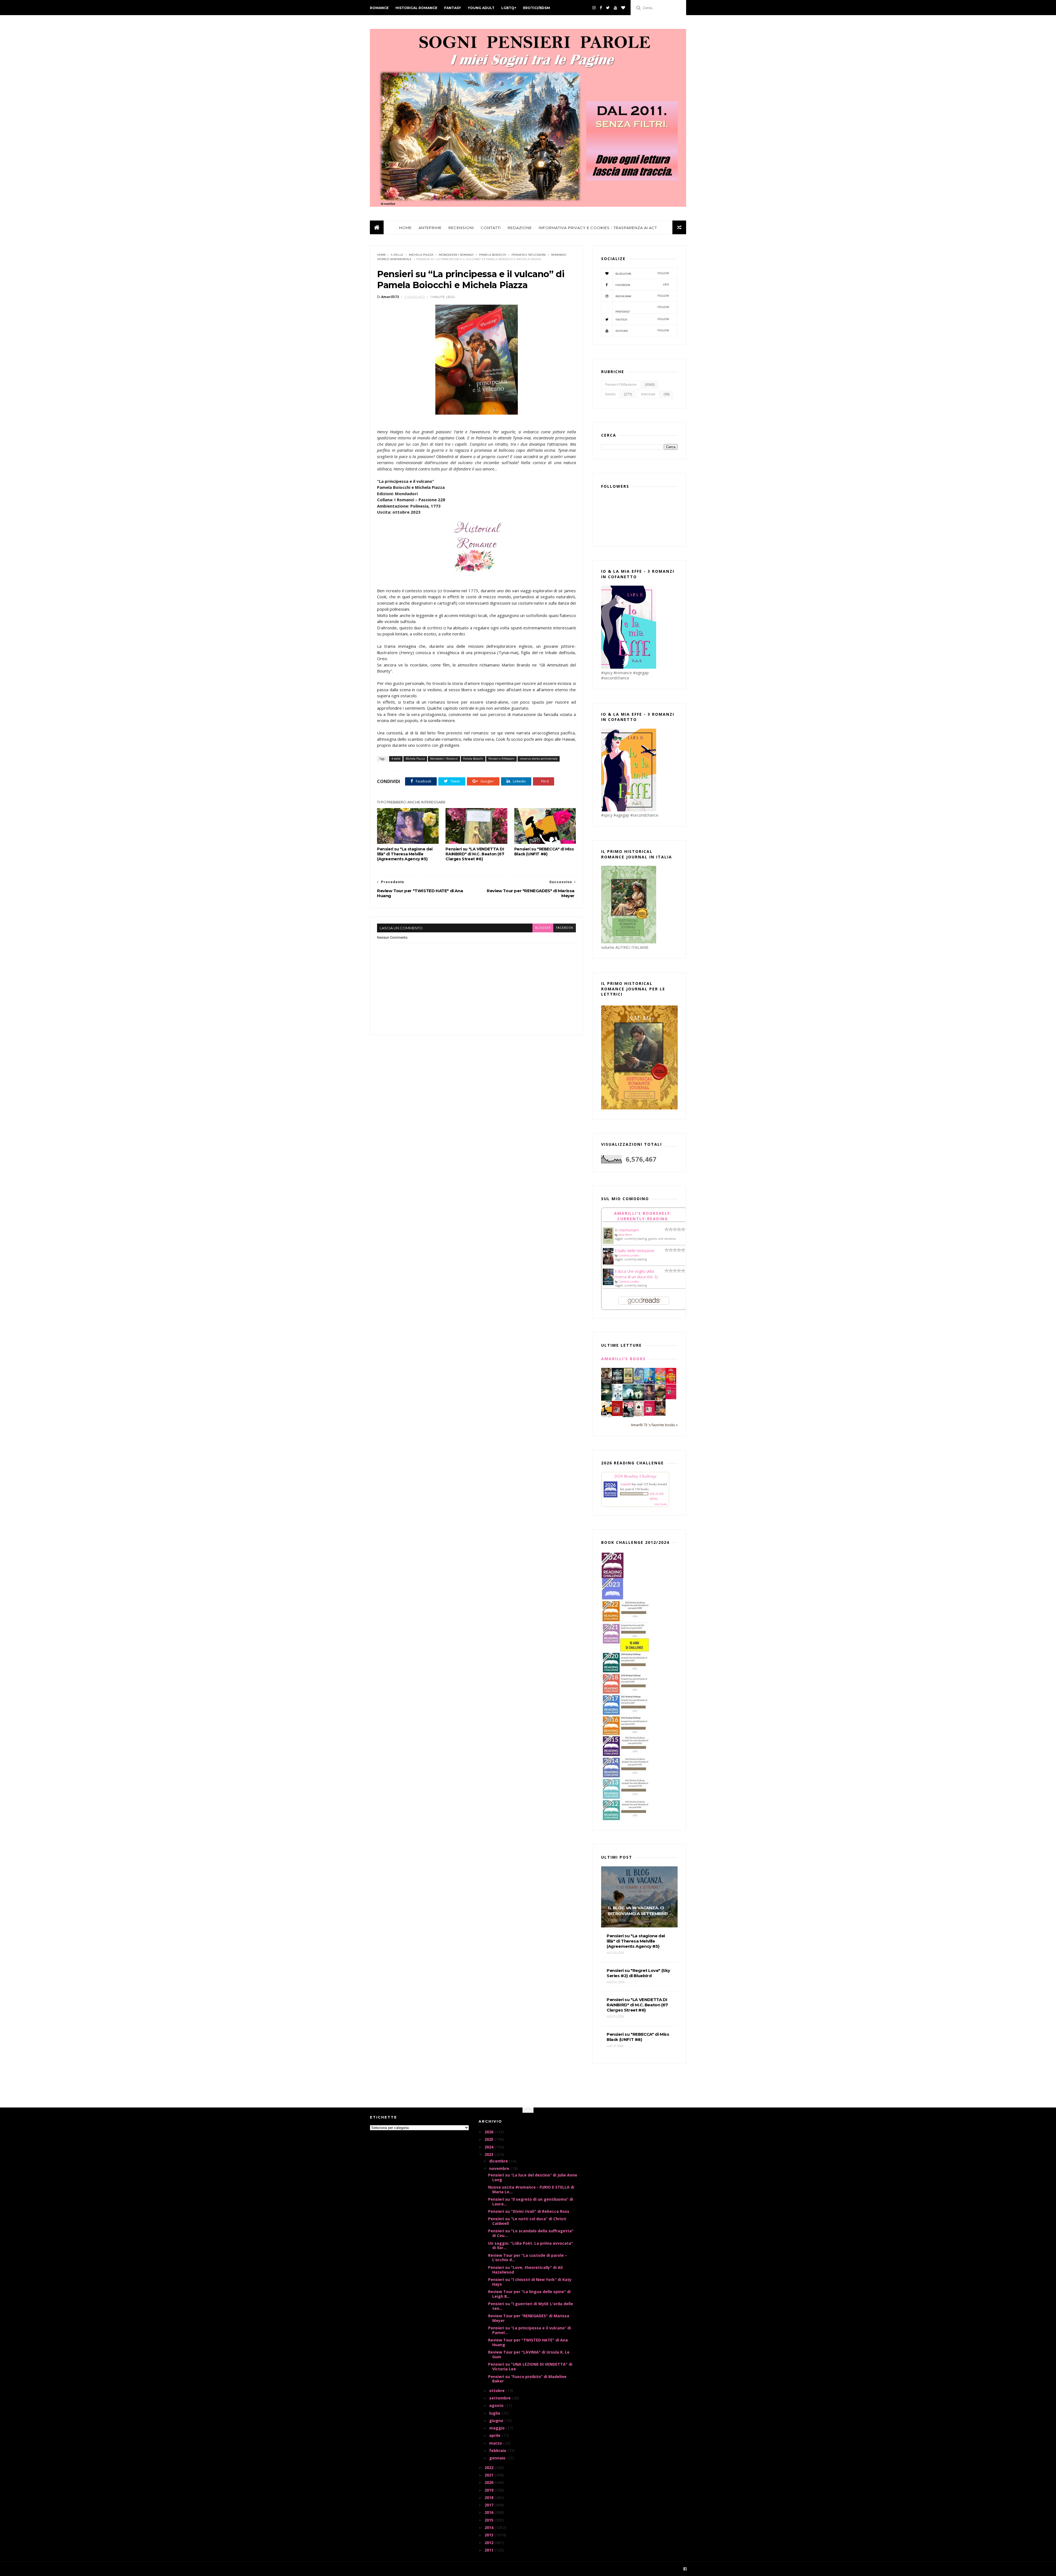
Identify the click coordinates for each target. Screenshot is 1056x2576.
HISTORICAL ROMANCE (416, 8)
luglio (495, 2413)
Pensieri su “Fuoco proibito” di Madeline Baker (527, 2379)
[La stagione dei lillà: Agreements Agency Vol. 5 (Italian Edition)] (649, 1399)
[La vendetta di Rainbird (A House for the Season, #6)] (671, 1398)
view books (661, 1504)
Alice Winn (625, 1235)
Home (382, 255)
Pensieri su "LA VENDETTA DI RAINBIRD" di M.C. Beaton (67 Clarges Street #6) (475, 854)
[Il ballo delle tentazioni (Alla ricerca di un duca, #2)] (608, 1264)
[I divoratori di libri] (639, 1415)
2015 (490, 2520)
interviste (648, 394)
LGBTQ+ (509, 8)
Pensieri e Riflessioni (529, 255)
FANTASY (453, 8)
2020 (490, 2482)
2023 (490, 2154)
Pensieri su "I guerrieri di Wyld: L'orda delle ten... (531, 2306)
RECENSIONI (461, 228)
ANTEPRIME (430, 228)
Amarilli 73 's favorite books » (654, 1425)
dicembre (499, 2161)
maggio (497, 2428)
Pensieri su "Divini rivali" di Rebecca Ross (529, 2211)
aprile (495, 2435)
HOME (405, 228)
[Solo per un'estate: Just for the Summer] (660, 1383)
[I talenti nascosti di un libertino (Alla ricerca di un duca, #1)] (607, 1384)
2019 (490, 2490)
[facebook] (601, 8)
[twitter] (608, 8)
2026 (490, 2132)
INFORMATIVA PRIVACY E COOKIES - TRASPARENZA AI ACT (598, 228)
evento (610, 394)
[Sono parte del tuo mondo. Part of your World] (649, 1382)
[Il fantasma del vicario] (639, 1399)
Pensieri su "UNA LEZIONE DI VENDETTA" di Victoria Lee (530, 2366)
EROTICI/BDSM (537, 8)
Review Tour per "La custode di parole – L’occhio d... (528, 2258)
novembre (500, 2168)
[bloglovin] (623, 8)
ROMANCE (379, 8)
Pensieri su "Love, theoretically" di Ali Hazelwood (525, 2270)
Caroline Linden (629, 1255)
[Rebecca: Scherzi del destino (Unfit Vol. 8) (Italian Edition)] (607, 1416)
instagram (642, 296)
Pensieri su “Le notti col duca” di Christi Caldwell (527, 2221)
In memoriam (627, 1230)
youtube (642, 331)
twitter (642, 319)
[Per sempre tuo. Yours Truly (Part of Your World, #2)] (671, 1382)
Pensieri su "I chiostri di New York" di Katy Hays (530, 2282)
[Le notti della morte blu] (628, 1399)
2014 (490, 2527)
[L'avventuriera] (617, 1414)
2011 (490, 2550)
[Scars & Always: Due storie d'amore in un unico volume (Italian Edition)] (617, 1382)
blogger (543, 928)
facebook (565, 928)
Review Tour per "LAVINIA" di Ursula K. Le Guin (529, 2354)
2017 (490, 2505)
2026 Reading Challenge (635, 1476)
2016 (490, 2512)
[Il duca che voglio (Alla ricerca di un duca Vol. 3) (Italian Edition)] (608, 1285)
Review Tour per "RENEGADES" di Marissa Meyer (529, 2318)
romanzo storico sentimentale (539, 759)
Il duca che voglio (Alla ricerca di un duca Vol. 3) (636, 1274)
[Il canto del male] (607, 1399)
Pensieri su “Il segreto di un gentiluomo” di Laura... (531, 2202)
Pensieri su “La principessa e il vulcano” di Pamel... (530, 2330)
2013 (490, 2535)
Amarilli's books (623, 1359)
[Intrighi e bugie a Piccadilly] (660, 1399)
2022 (490, 2468)
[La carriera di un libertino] (649, 1414)
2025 (490, 2139)
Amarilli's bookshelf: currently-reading (643, 1216)
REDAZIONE (520, 228)
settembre (501, 2398)
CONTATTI (491, 228)
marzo (496, 2443)
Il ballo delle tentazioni (634, 1251)
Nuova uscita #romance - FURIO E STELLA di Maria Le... (531, 2189)
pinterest (642, 309)
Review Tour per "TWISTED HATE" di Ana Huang (528, 2342)
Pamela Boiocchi (493, 255)
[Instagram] (594, 8)
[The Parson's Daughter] (628, 1382)
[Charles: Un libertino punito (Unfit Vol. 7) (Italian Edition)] (628, 1416)
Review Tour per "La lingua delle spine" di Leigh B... (529, 2294)
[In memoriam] (608, 1242)
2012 (490, 2543)
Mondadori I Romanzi (456, 255)
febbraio (498, 2450)
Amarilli (625, 1484)
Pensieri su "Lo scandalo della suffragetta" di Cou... (531, 2233)
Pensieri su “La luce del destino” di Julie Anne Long (533, 2177)
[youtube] (615, 8)
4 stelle (397, 255)
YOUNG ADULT (481, 8)
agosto (497, 2405)
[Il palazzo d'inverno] (617, 1399)
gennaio (498, 2458)
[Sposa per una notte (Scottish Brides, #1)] (660, 1414)
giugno (497, 2421)
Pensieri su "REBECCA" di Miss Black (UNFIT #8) (544, 852)
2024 (490, 2147)
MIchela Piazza (421, 255)
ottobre (497, 2391)
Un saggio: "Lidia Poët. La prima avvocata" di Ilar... (531, 2246)
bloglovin (642, 273)
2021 (490, 2475)
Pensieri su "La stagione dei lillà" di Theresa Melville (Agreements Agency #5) (405, 854)
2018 (490, 2498)
